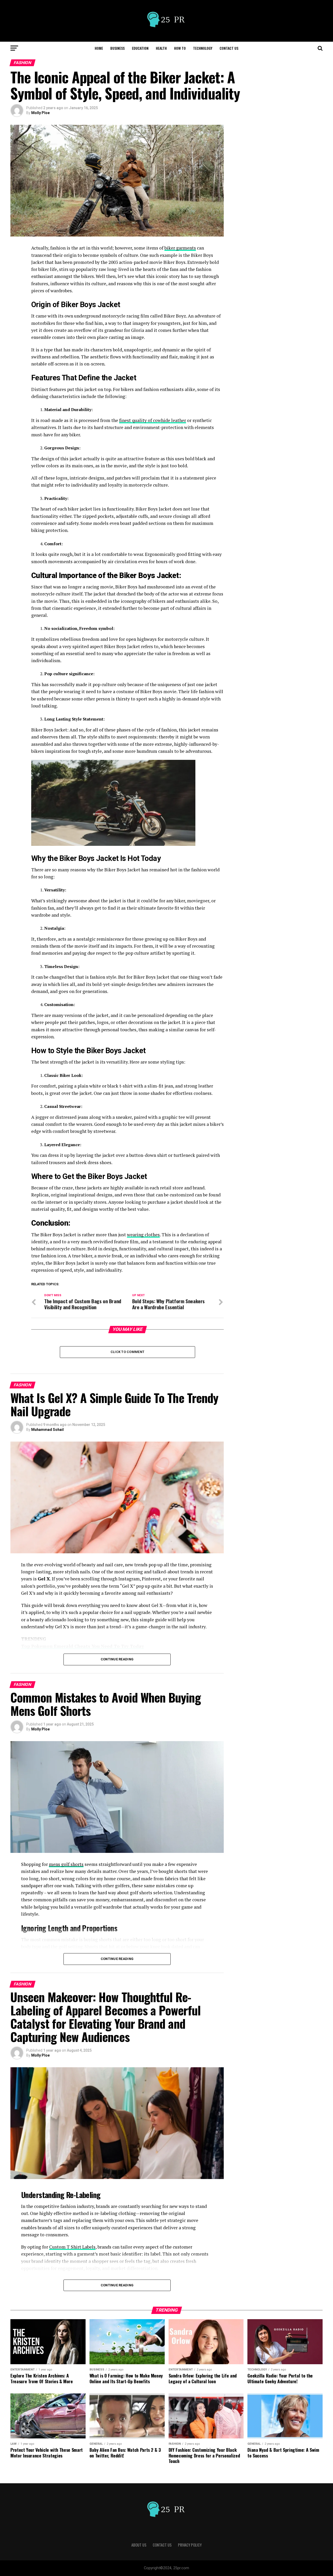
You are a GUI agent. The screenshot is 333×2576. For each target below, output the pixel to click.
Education (140, 48)
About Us (139, 2545)
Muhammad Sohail (47, 1430)
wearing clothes (143, 1235)
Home (99, 48)
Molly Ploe (40, 113)
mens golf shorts (66, 1864)
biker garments (180, 248)
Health (161, 48)
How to (180, 48)
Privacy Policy (190, 2545)
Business (117, 48)
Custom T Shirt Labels (72, 2247)
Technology (203, 48)
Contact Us (229, 48)
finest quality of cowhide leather (153, 420)
